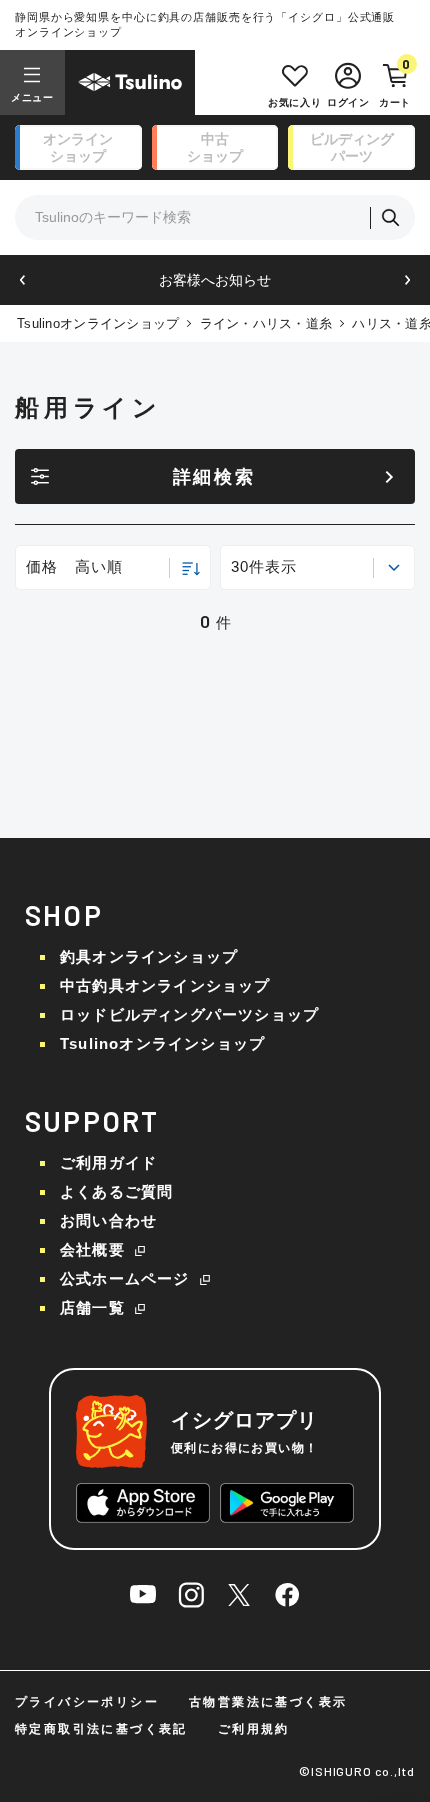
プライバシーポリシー (87, 1702)
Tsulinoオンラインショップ (98, 323)
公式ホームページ (125, 1278)
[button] (22, 280)
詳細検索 (214, 477)
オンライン (78, 147)
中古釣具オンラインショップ (165, 985)
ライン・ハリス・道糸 (266, 323)
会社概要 (92, 1249)
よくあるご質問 (116, 1191)
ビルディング (352, 147)
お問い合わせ (108, 1220)
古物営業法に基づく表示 (268, 1702)
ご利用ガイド (108, 1162)
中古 (215, 147)
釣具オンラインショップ (149, 956)
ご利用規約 (254, 1729)
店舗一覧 (92, 1307)
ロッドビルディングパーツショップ (189, 1014)
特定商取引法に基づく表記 (101, 1729)
